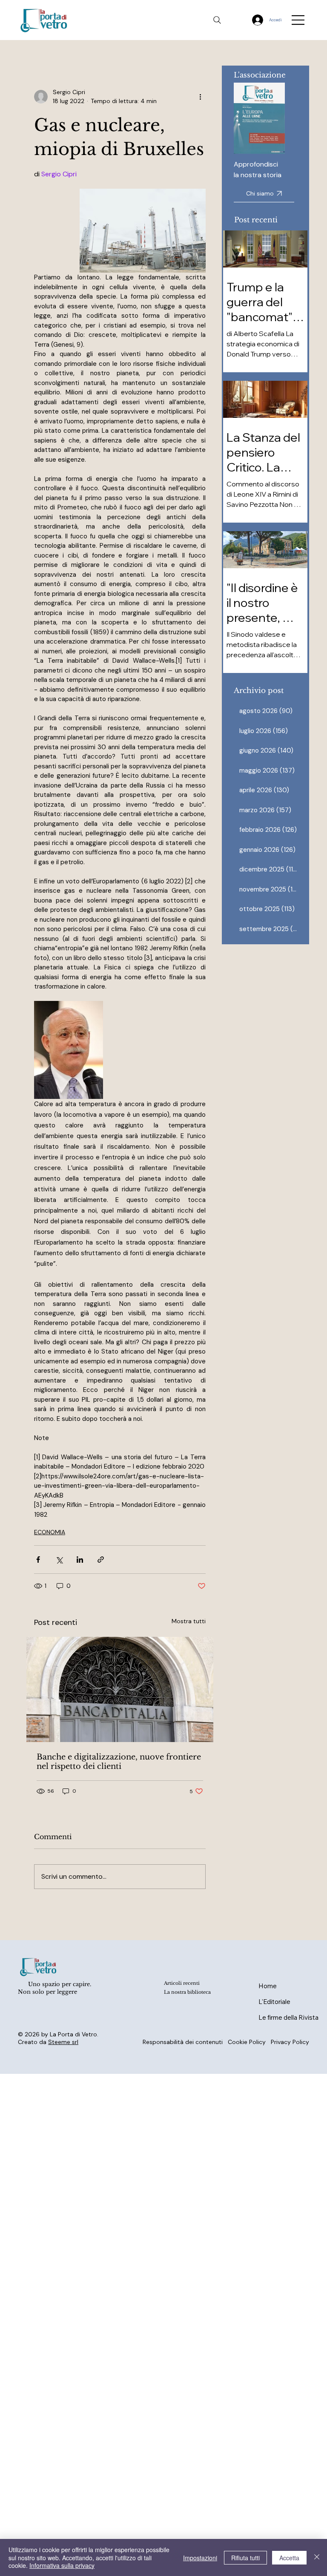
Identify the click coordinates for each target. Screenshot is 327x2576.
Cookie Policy (247, 2042)
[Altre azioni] (201, 97)
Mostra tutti (189, 1621)
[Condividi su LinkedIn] (80, 1560)
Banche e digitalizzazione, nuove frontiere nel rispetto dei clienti (119, 1762)
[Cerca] (217, 20)
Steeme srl (63, 2042)
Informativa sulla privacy (62, 2565)
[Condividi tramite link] (101, 1560)
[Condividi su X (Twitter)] (59, 1560)
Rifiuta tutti (245, 2558)
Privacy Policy (290, 2042)
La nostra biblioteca (187, 1992)
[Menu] (298, 20)
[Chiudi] (317, 2557)
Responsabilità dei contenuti (183, 2042)
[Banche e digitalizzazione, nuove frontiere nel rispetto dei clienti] (120, 1689)
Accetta (289, 2558)
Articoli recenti (182, 1983)
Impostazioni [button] (200, 2558)
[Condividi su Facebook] (38, 1560)
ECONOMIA (50, 1532)
